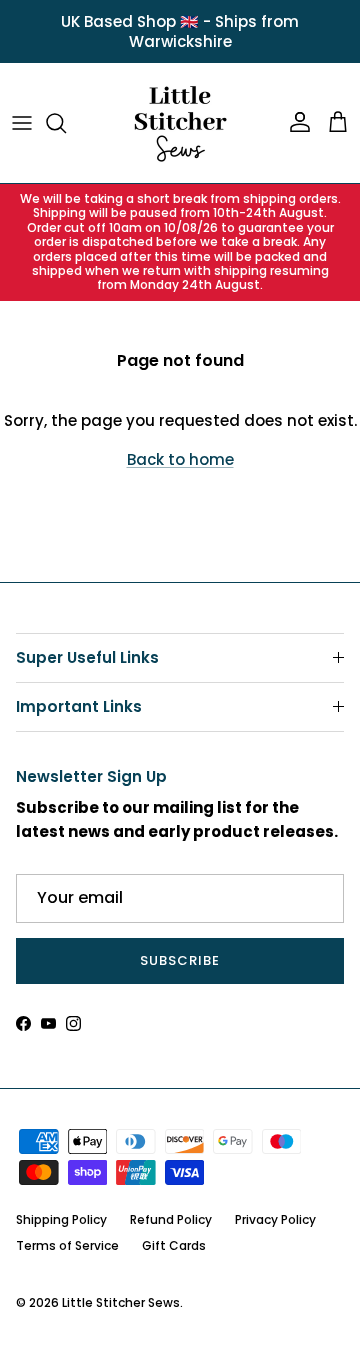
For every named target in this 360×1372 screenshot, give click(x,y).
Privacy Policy (275, 1219)
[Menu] (22, 123)
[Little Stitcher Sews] (180, 123)
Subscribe (180, 960)
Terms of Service (67, 1245)
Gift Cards (174, 1245)
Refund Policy (171, 1219)
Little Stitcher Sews (121, 1302)
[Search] (66, 123)
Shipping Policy (61, 1219)
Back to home (180, 459)
